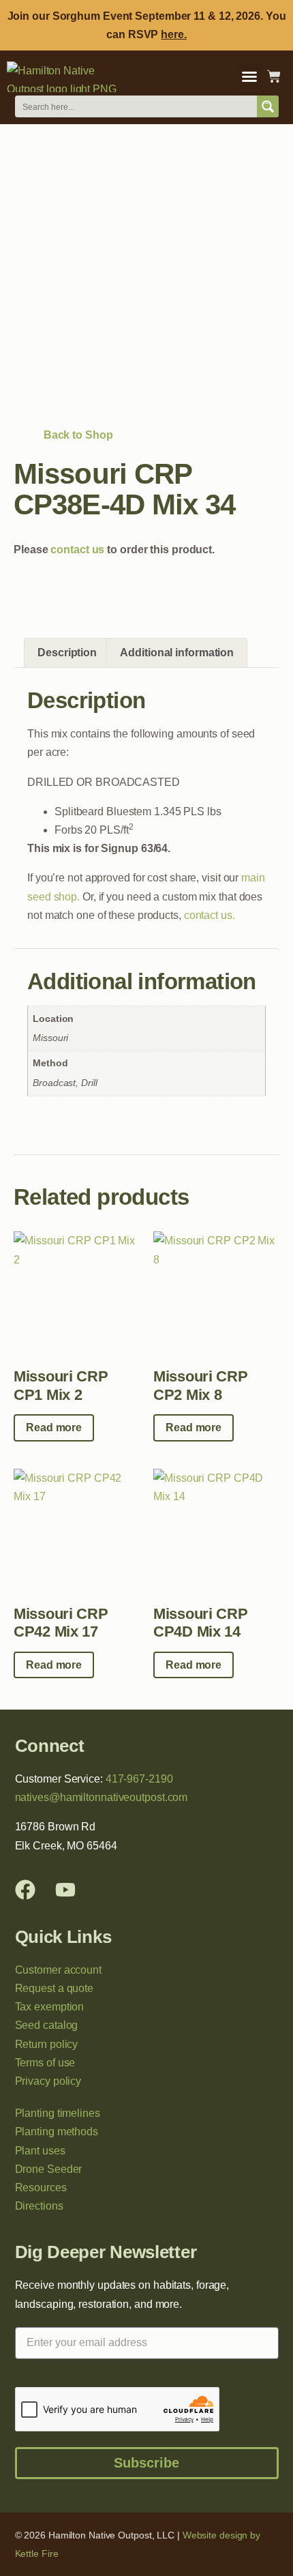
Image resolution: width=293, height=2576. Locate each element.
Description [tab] (67, 653)
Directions (39, 2206)
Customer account (58, 1970)
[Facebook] (25, 1890)
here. (174, 34)
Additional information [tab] (177, 653)
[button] (249, 76)
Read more (54, 1428)
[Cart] (274, 76)
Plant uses (40, 2151)
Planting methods (57, 2132)
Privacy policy (48, 2081)
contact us (77, 550)
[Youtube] (65, 1890)
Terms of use (45, 2063)
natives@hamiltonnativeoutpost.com (102, 1797)
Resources (41, 2187)
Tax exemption (50, 2007)
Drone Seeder (49, 2169)
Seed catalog (47, 2025)
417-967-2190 (139, 1779)
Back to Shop (67, 435)
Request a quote (55, 1988)
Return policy (47, 2044)
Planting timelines (58, 2113)
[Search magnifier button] (268, 106)
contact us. (210, 915)
